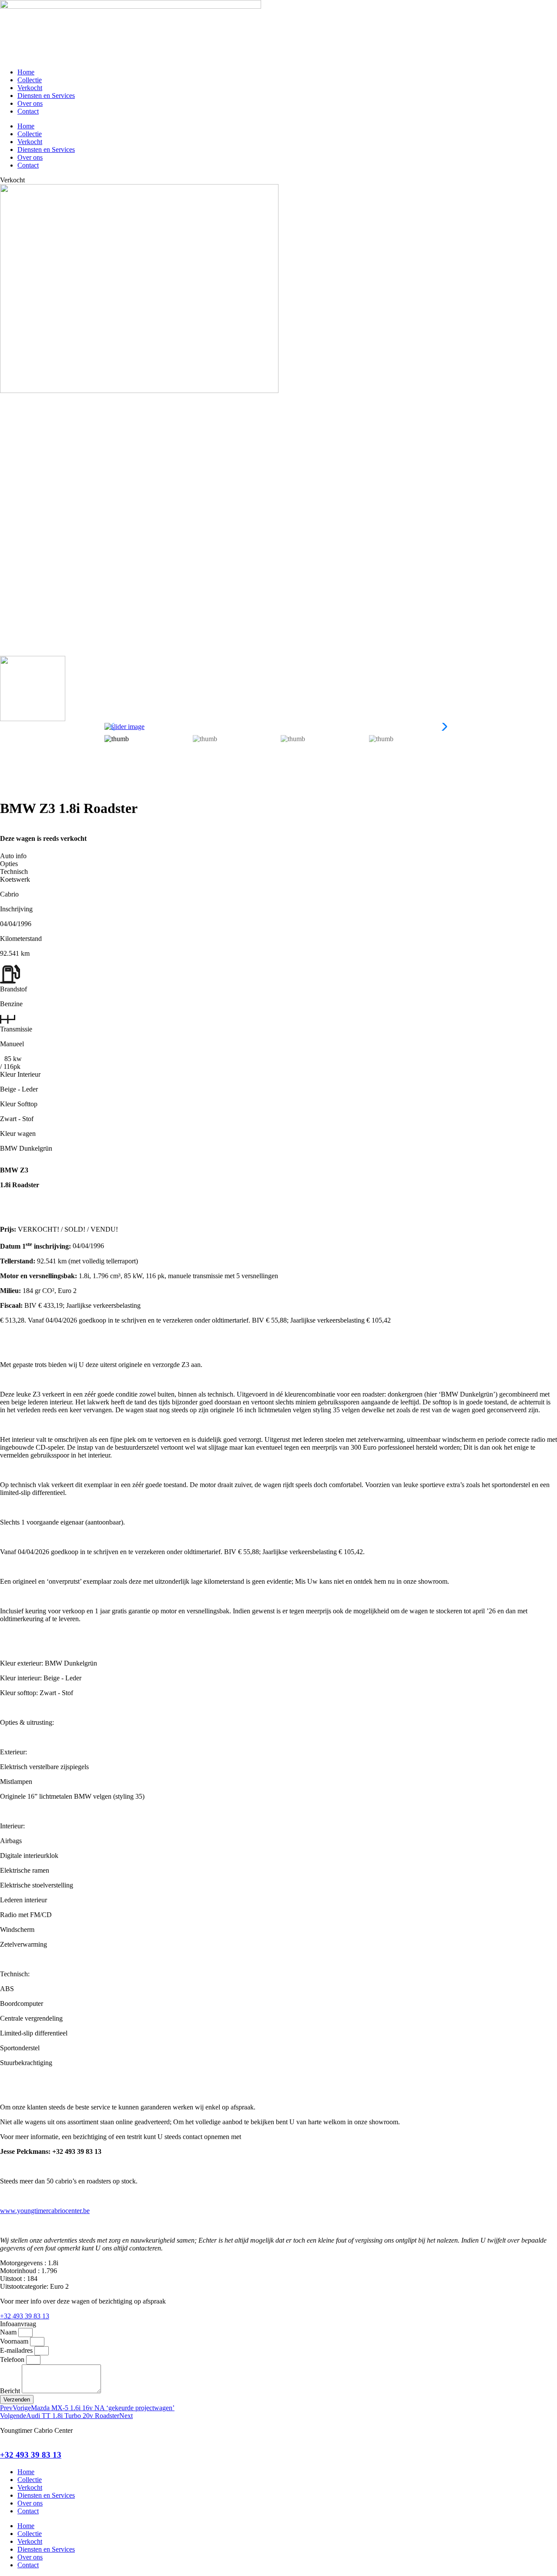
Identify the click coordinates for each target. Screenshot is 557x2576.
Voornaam (15, 2341)
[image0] (139, 391)
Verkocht (30, 88)
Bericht (11, 2391)
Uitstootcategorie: (25, 2286)
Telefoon (13, 2359)
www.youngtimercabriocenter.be (45, 2211)
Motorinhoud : (21, 2271)
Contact (28, 111)
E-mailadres (17, 2350)
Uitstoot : (13, 2279)
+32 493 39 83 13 (31, 2455)
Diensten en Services (46, 96)
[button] (442, 727)
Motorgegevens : (24, 2263)
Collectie (30, 80)
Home (26, 72)
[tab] (278, 856)
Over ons (30, 103)
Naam (9, 2332)
